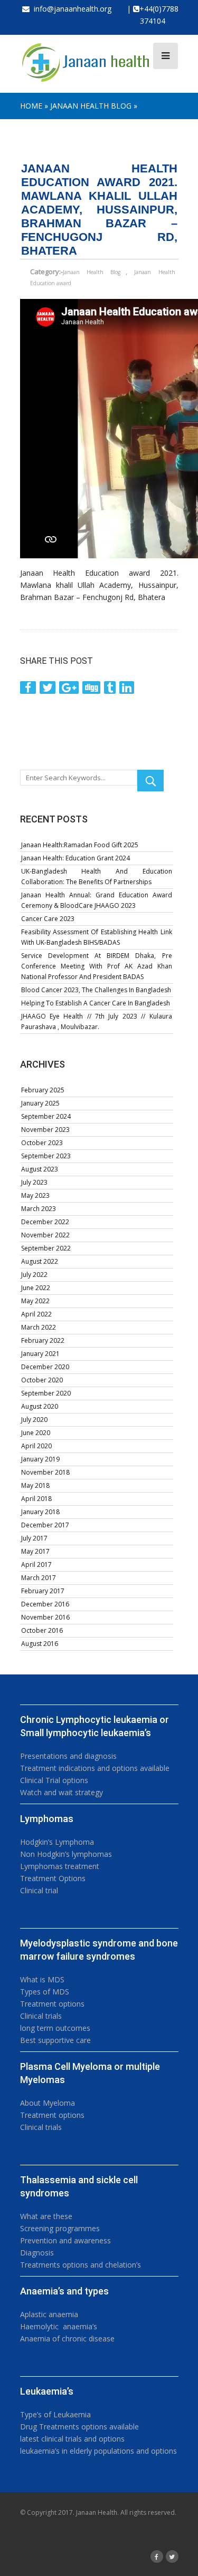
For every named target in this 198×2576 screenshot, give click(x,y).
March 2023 (39, 1209)
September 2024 (46, 1116)
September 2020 (46, 1393)
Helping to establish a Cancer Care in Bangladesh (96, 1003)
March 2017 (39, 1578)
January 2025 (40, 1103)
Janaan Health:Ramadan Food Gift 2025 (80, 845)
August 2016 (40, 1644)
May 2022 (35, 1301)
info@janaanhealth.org (70, 9)
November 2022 (45, 1235)
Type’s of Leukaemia (55, 2414)
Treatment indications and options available (95, 1768)
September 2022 (46, 1248)
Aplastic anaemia (49, 2314)
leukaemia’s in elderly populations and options (98, 2451)
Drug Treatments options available (79, 2427)
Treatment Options (53, 1878)
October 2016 (42, 1630)
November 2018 (45, 1472)
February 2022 (43, 1340)
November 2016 (45, 1617)
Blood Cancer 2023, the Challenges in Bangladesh (96, 990)
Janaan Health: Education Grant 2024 (76, 858)
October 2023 (42, 1143)
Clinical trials (41, 2016)
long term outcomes (55, 2028)
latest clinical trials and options (72, 2439)
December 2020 (45, 1367)
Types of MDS (45, 1992)
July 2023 (34, 1182)
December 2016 (45, 1604)
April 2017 (36, 1565)
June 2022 (36, 1288)
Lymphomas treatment (60, 1866)
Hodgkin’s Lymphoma (57, 1842)
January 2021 (40, 1354)
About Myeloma (48, 2103)
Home (31, 106)
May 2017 (35, 1551)
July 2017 (34, 1538)
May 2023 (35, 1195)
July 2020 (34, 1420)
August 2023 (40, 1169)
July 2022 (34, 1275)
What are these (46, 2216)
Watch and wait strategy (62, 1792)
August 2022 (40, 1261)
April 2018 (36, 1499)
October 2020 (42, 1380)
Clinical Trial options (54, 1780)
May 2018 (35, 1485)
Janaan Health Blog (91, 106)
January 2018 (40, 1512)
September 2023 (46, 1156)
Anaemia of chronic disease (67, 2338)
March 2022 (39, 1327)
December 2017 (45, 1525)
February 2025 (43, 1090)
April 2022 (36, 1314)
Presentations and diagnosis (68, 1756)
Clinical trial (39, 1890)
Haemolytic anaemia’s (59, 2326)
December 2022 (45, 1222)
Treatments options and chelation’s (81, 2265)
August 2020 (40, 1406)
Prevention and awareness (65, 2240)
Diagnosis (37, 2253)
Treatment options (52, 2004)
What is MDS (42, 1979)
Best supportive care (55, 2040)
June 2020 (36, 1433)
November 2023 (45, 1130)
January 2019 (40, 1459)
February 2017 (43, 1591)
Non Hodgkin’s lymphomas (66, 1854)
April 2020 (36, 1446)
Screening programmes (60, 2228)
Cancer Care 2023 (48, 919)
